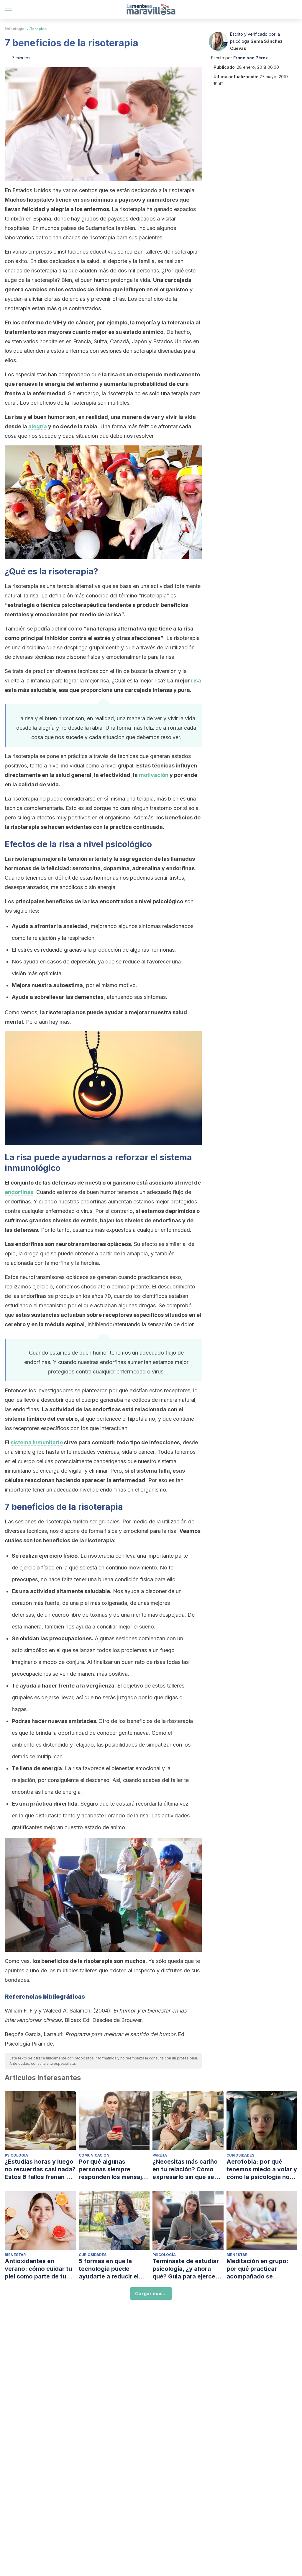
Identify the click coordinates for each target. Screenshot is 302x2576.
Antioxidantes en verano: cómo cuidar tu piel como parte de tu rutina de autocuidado (38, 2269)
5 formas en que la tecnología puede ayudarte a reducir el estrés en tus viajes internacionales (109, 2269)
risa (196, 681)
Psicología (15, 29)
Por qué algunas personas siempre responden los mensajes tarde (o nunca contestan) (114, 2169)
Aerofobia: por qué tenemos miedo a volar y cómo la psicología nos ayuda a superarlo (262, 2169)
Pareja (160, 2155)
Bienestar (15, 2255)
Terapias (38, 29)
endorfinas (19, 1192)
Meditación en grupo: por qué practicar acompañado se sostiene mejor (257, 2269)
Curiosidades (240, 2155)
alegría (38, 426)
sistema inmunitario (37, 1442)
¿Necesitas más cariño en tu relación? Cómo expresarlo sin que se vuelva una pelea (185, 2169)
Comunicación (94, 2155)
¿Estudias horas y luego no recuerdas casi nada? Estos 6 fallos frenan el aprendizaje (40, 2169)
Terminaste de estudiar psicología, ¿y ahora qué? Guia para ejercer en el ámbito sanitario (186, 2269)
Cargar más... (151, 2294)
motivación (154, 775)
